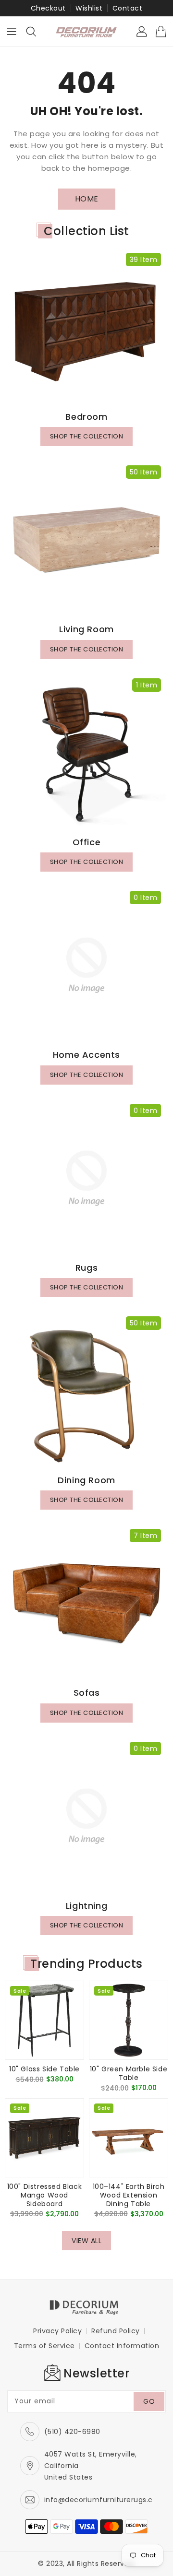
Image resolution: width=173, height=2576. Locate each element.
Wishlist (89, 8)
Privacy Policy (57, 2331)
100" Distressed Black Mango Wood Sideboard (45, 2195)
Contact (128, 8)
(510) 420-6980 (72, 2432)
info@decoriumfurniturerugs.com (105, 2500)
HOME (87, 199)
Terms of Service (44, 2346)
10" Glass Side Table (44, 2069)
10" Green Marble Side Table (129, 2073)
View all (86, 2241)
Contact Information (122, 2346)
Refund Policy (116, 2331)
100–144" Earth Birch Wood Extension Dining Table (129, 2195)
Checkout (48, 8)
